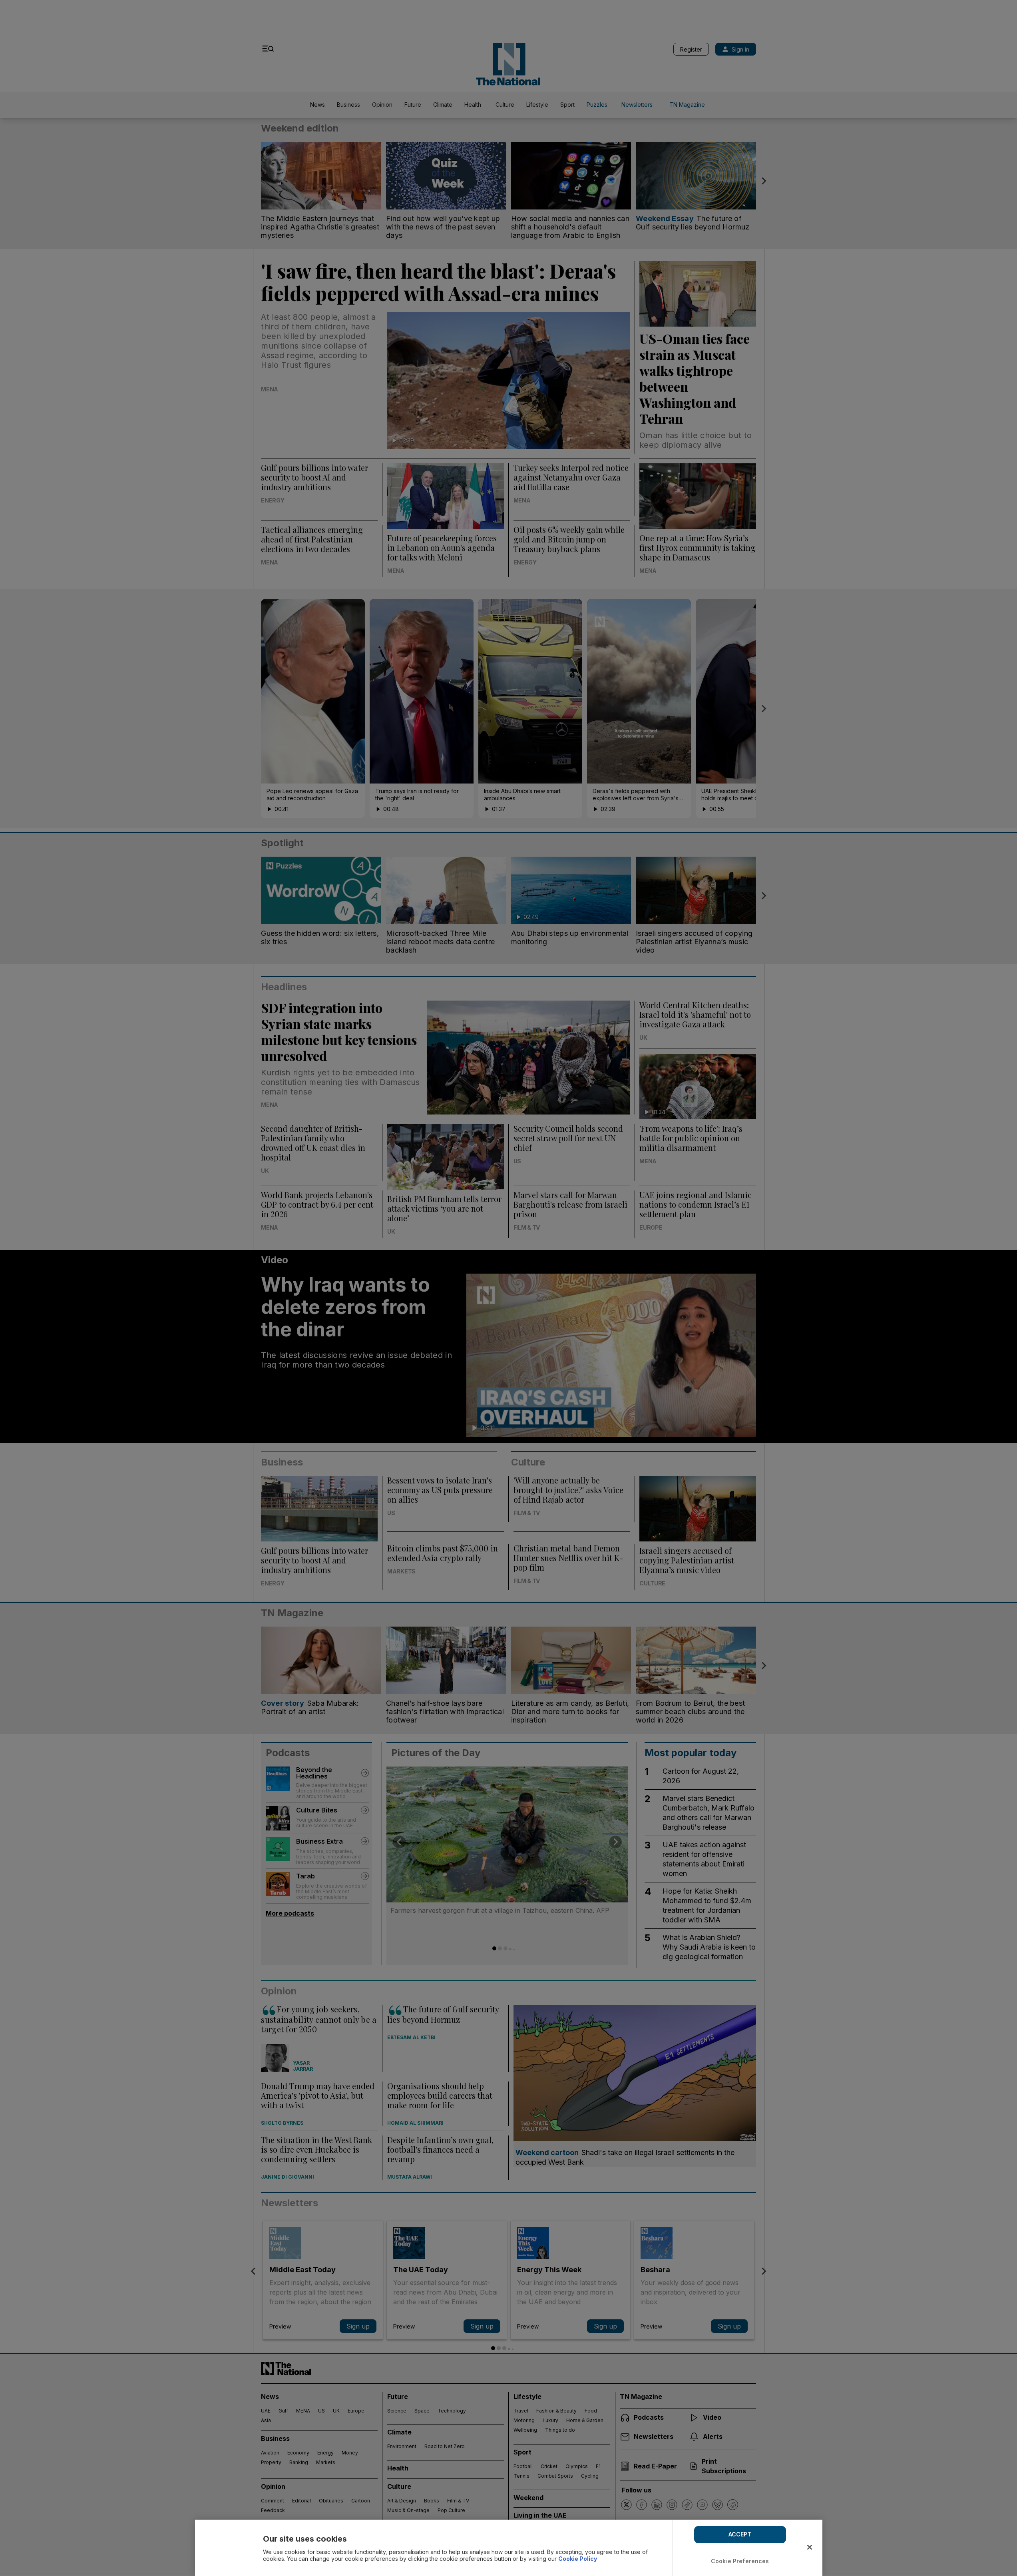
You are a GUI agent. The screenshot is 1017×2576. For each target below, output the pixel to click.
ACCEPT (740, 2534)
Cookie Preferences (740, 2561)
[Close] (810, 2547)
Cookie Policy (578, 2559)
